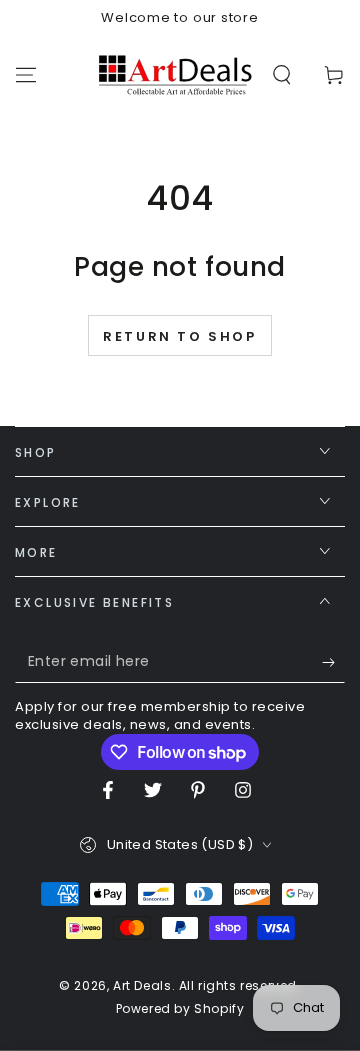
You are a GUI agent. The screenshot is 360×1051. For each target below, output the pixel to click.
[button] (282, 75)
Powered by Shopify (180, 1009)
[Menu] (26, 75)
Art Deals (142, 985)
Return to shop (179, 336)
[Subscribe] (333, 663)
